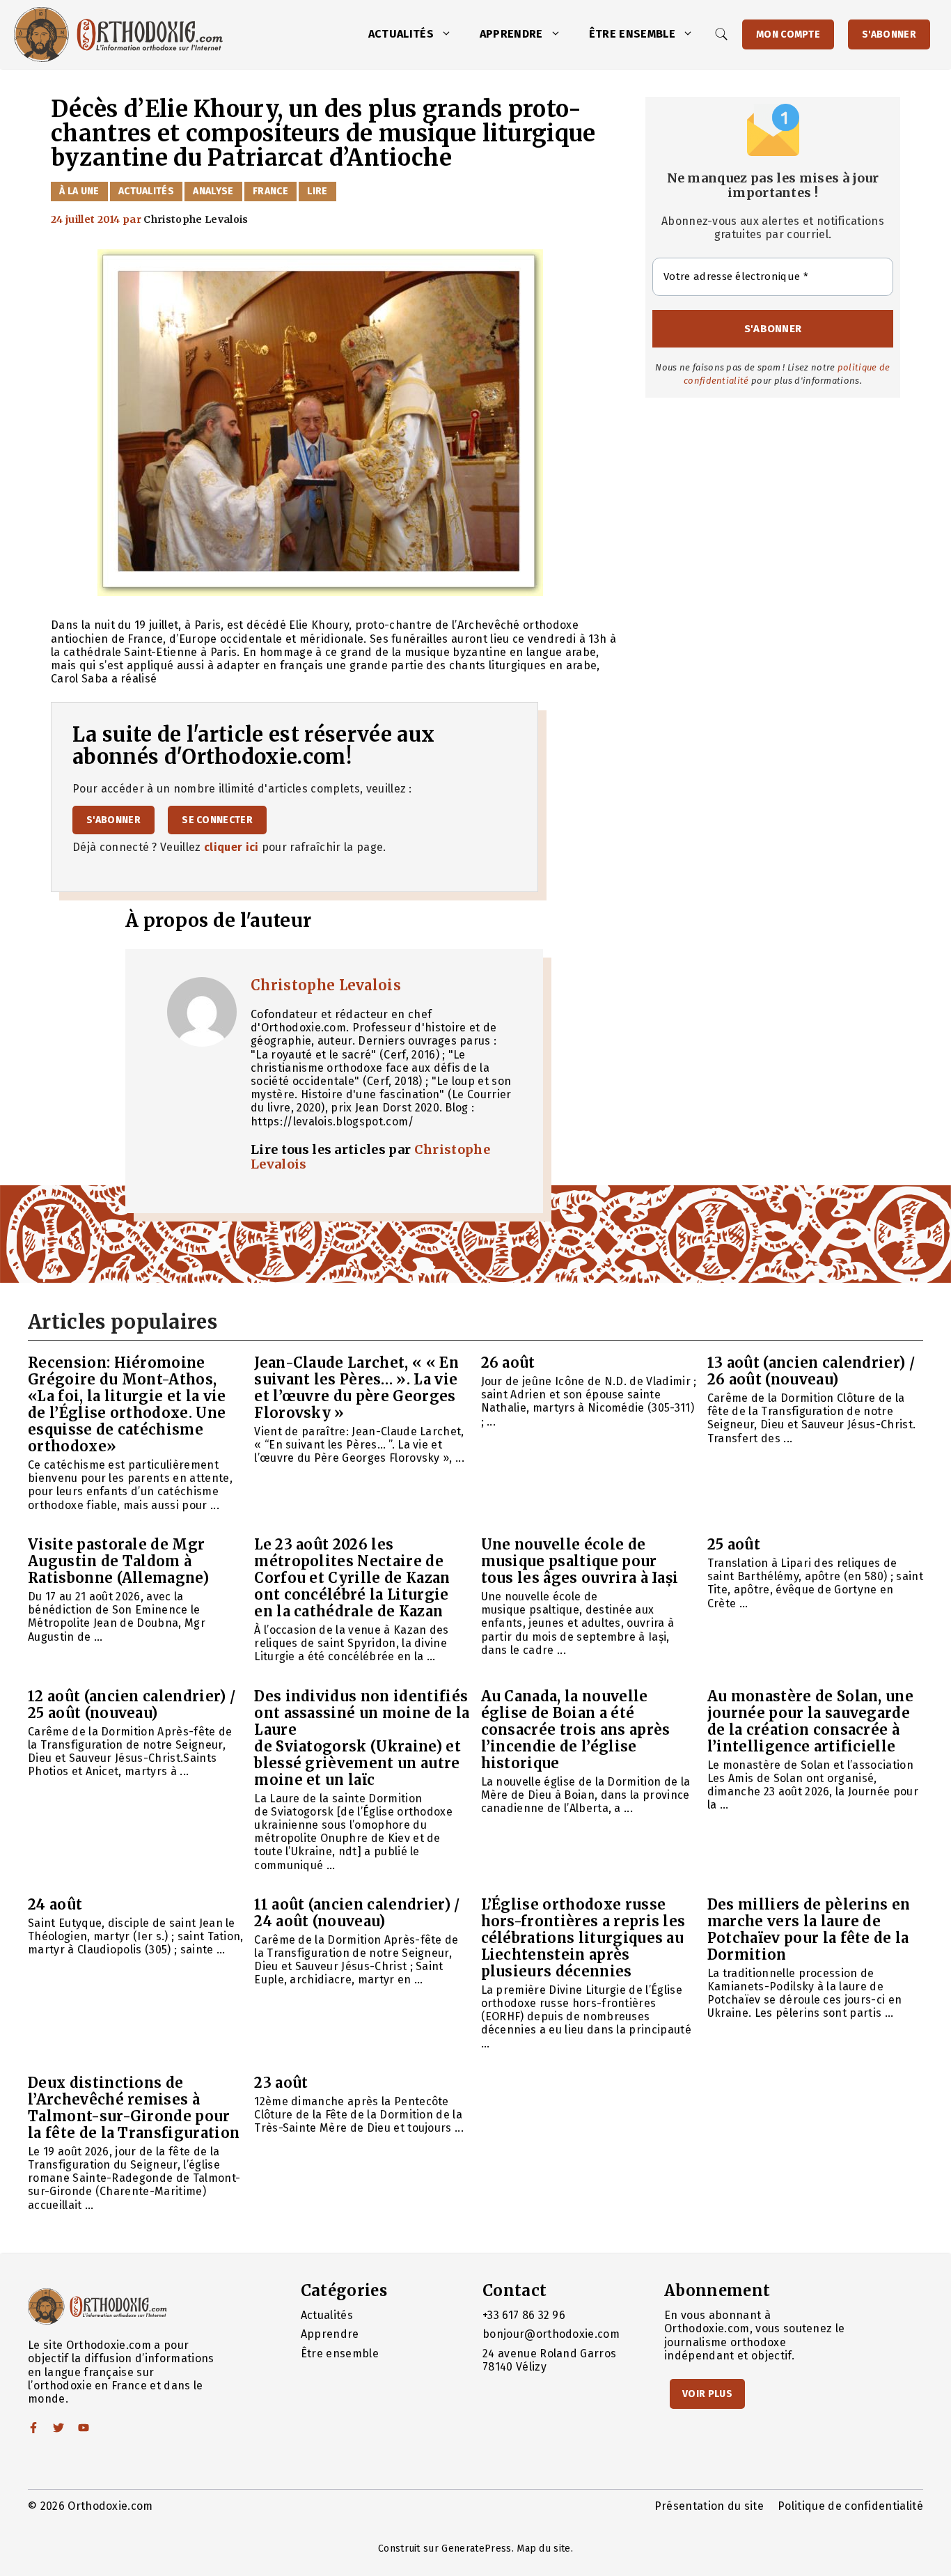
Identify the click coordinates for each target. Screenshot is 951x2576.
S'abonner (889, 34)
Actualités (401, 34)
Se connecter (217, 820)
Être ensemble (632, 34)
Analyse (213, 191)
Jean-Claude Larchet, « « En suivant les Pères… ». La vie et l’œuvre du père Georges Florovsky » (356, 1388)
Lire (317, 191)
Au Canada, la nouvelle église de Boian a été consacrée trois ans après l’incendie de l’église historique (576, 1730)
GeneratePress (476, 2548)
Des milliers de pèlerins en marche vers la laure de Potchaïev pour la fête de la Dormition (809, 1929)
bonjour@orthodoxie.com (551, 2334)
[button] (450, 34)
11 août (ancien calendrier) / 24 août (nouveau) (357, 1913)
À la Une (79, 191)
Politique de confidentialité (850, 2506)
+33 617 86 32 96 (524, 2315)
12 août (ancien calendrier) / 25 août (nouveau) (132, 1704)
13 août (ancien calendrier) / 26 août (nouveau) (811, 1371)
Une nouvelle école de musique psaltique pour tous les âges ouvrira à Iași (580, 1561)
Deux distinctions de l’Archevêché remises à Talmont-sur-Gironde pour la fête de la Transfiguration (134, 2108)
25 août (734, 1544)
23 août (281, 2083)
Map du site (544, 2548)
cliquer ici (231, 847)
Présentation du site (709, 2506)
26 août (508, 1363)
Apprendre (511, 34)
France (270, 191)
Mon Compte (788, 34)
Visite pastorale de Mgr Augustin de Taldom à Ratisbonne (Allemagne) (118, 1561)
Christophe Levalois (326, 985)
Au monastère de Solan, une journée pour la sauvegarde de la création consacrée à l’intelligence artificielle (810, 1721)
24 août (55, 1904)
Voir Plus (707, 2394)
